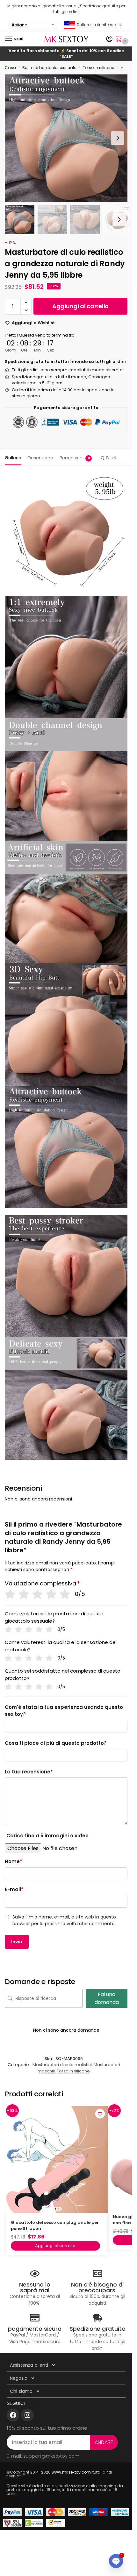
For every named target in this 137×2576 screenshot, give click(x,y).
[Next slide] (118, 138)
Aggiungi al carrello (80, 306)
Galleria (13, 458)
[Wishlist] (100, 2114)
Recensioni (75, 458)
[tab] (13, 457)
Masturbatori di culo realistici (62, 2065)
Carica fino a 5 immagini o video (47, 1836)
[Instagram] (27, 2415)
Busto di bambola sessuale (49, 68)
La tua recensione (29, 1772)
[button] (120, 39)
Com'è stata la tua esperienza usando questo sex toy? (64, 1711)
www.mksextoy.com (71, 2472)
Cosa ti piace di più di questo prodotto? (56, 1743)
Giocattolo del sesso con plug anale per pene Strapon (55, 2226)
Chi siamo (21, 2391)
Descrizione (40, 458)
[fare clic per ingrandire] (68, 138)
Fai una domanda (107, 1998)
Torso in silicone (98, 68)
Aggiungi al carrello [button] (55, 2246)
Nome (14, 1861)
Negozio (19, 2378)
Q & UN (108, 458)
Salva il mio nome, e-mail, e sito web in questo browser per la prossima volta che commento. (64, 1920)
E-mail (14, 1889)
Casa (10, 68)
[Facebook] (13, 2415)
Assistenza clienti (29, 2365)
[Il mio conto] (109, 39)
